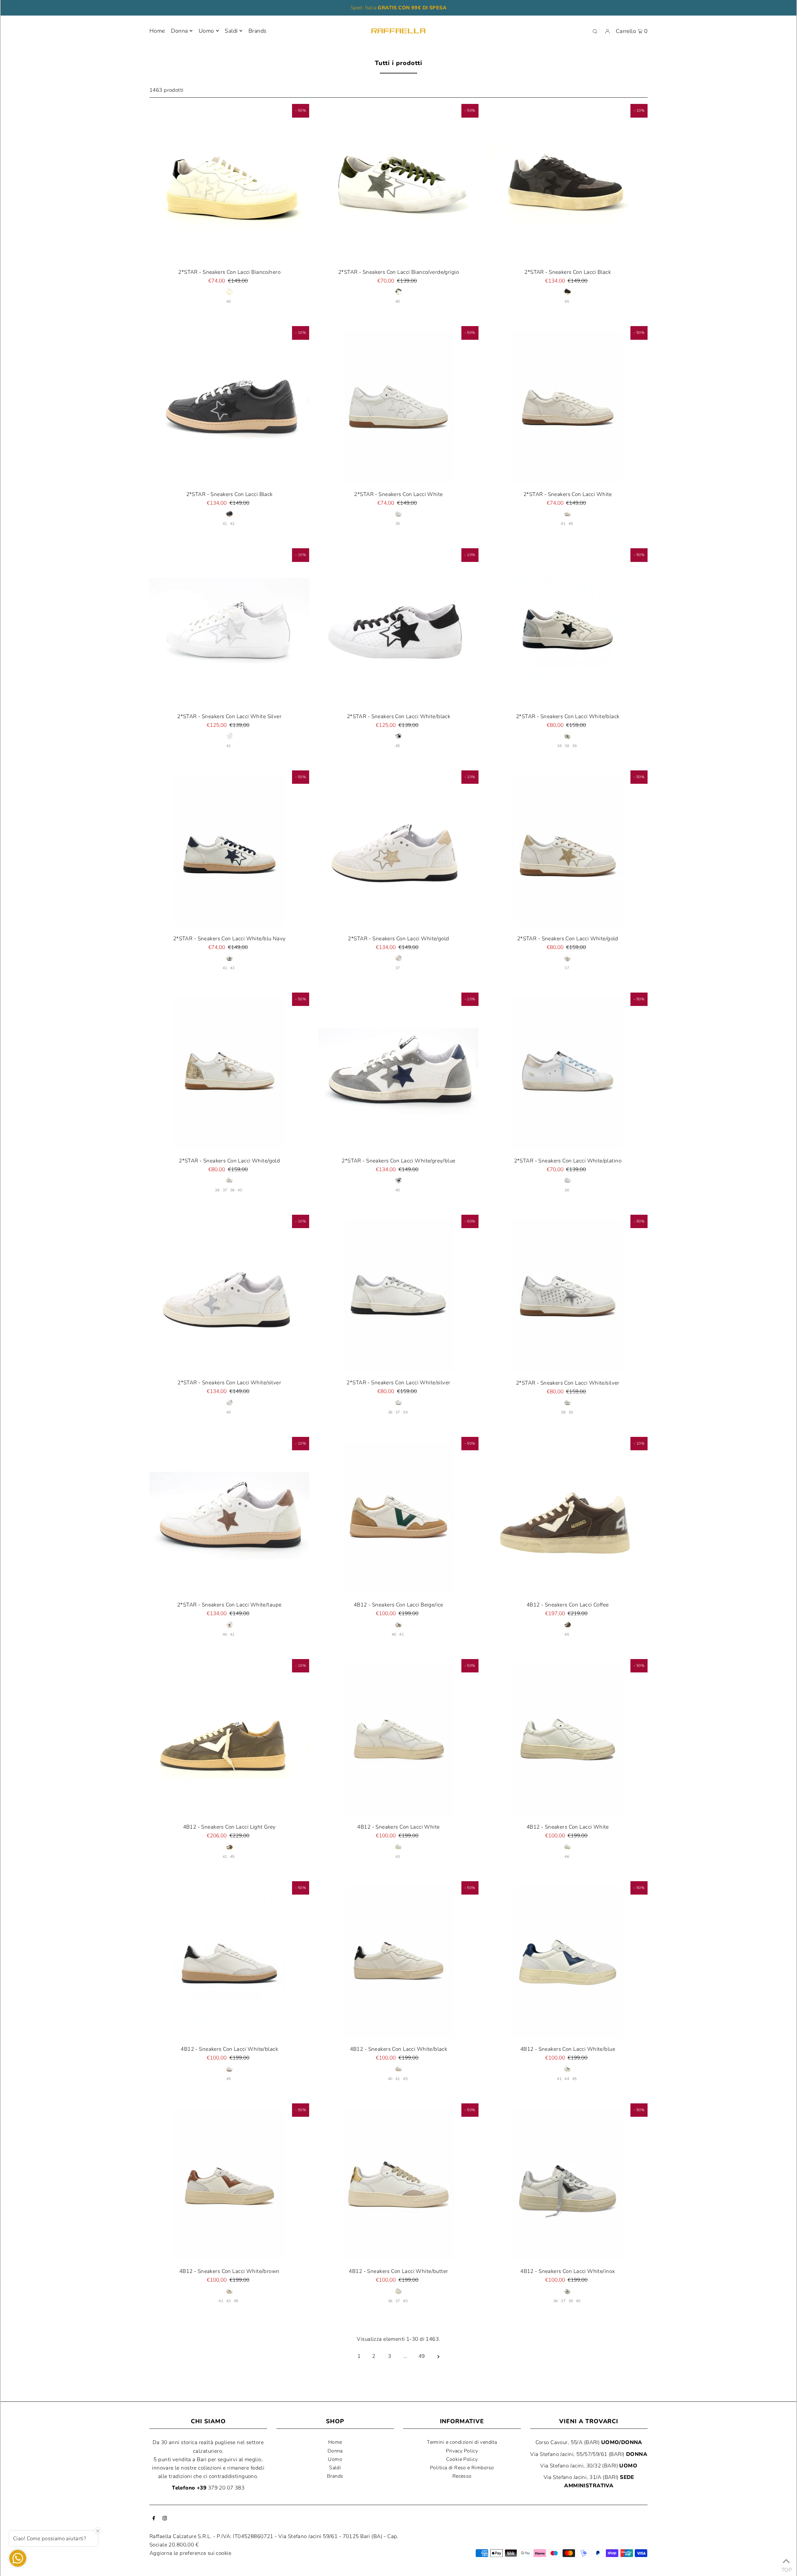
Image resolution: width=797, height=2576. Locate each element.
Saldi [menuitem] (231, 31)
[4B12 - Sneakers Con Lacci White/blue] (568, 1961)
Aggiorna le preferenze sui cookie (190, 2553)
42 (232, 524)
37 (398, 968)
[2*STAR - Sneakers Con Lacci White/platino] (568, 1072)
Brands (335, 2476)
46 (567, 1857)
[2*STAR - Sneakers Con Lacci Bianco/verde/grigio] (398, 184)
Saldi (335, 2468)
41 (225, 524)
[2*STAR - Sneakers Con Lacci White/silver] (229, 1295)
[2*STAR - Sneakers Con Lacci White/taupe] (229, 1517)
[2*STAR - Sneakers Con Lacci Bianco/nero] (229, 184)
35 (398, 524)
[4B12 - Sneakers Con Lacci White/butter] (398, 2183)
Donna (179, 31)
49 (422, 2356)
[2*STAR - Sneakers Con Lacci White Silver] (229, 628)
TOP (786, 2568)
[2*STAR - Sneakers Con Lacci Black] (568, 184)
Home (335, 2442)
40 (229, 302)
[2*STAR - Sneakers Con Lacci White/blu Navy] (229, 850)
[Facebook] (154, 2519)
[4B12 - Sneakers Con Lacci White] (398, 1739)
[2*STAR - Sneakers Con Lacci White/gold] (398, 850)
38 (567, 746)
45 (567, 302)
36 (559, 746)
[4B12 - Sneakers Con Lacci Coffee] (568, 1517)
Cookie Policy (462, 2459)
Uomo (206, 31)
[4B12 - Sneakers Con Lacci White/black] (229, 1961)
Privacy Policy (462, 2451)
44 (567, 2079)
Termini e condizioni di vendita (462, 2442)
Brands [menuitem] (258, 31)
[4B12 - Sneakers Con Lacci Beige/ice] (398, 1517)
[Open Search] (595, 31)
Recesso (462, 2476)
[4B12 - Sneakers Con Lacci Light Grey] (229, 1739)
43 (232, 968)
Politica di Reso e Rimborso (462, 2468)
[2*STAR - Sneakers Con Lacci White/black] (398, 628)
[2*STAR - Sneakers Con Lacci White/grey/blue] (398, 1072)
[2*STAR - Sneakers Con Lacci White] (398, 406)
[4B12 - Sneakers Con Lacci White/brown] (229, 2183)
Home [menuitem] (157, 31)
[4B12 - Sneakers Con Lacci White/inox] (568, 2183)
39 (575, 746)
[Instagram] (165, 2519)
